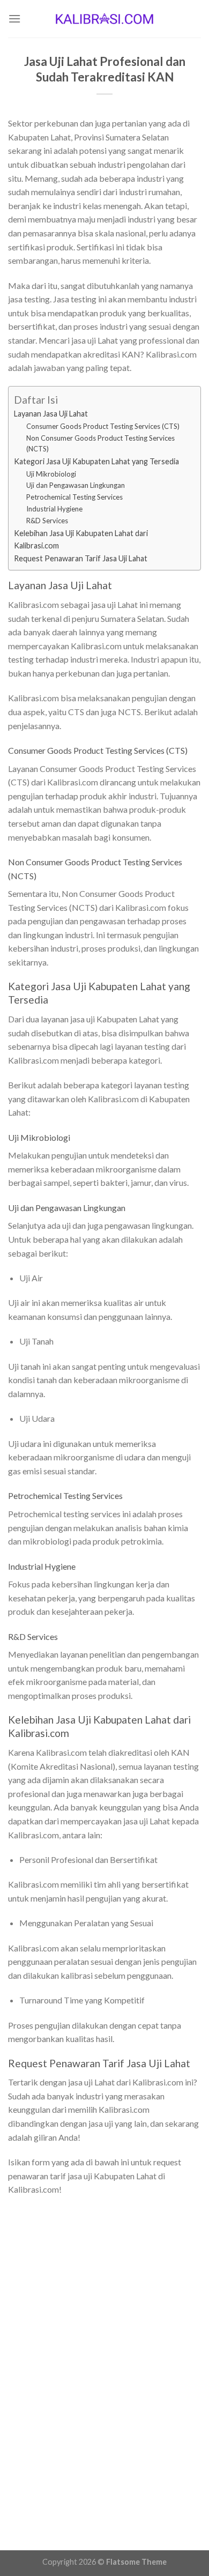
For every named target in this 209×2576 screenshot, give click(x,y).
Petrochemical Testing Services (74, 497)
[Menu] (14, 18)
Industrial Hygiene (54, 509)
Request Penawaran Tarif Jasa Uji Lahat (81, 558)
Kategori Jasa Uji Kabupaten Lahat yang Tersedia (96, 461)
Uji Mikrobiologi (51, 474)
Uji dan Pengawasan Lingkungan (76, 485)
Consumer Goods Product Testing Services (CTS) (103, 426)
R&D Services (47, 521)
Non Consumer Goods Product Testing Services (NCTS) (100, 444)
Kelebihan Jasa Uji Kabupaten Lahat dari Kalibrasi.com (81, 539)
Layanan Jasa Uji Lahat (51, 414)
